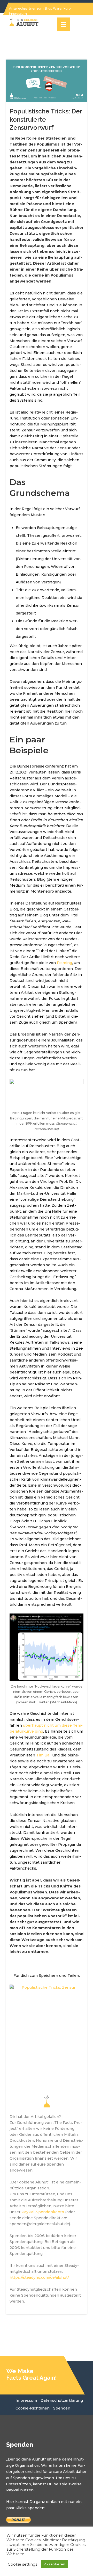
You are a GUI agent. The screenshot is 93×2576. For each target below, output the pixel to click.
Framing (64, 963)
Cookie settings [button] (22, 2564)
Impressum (26, 2400)
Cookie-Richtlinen (33, 2408)
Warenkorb (62, 8)
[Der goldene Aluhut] (23, 23)
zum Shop (44, 8)
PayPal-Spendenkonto (43, 2212)
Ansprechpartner (22, 8)
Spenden (62, 2408)
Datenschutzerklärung (62, 2400)
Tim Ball (44, 1755)
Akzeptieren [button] (55, 2564)
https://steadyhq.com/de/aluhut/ (39, 2277)
